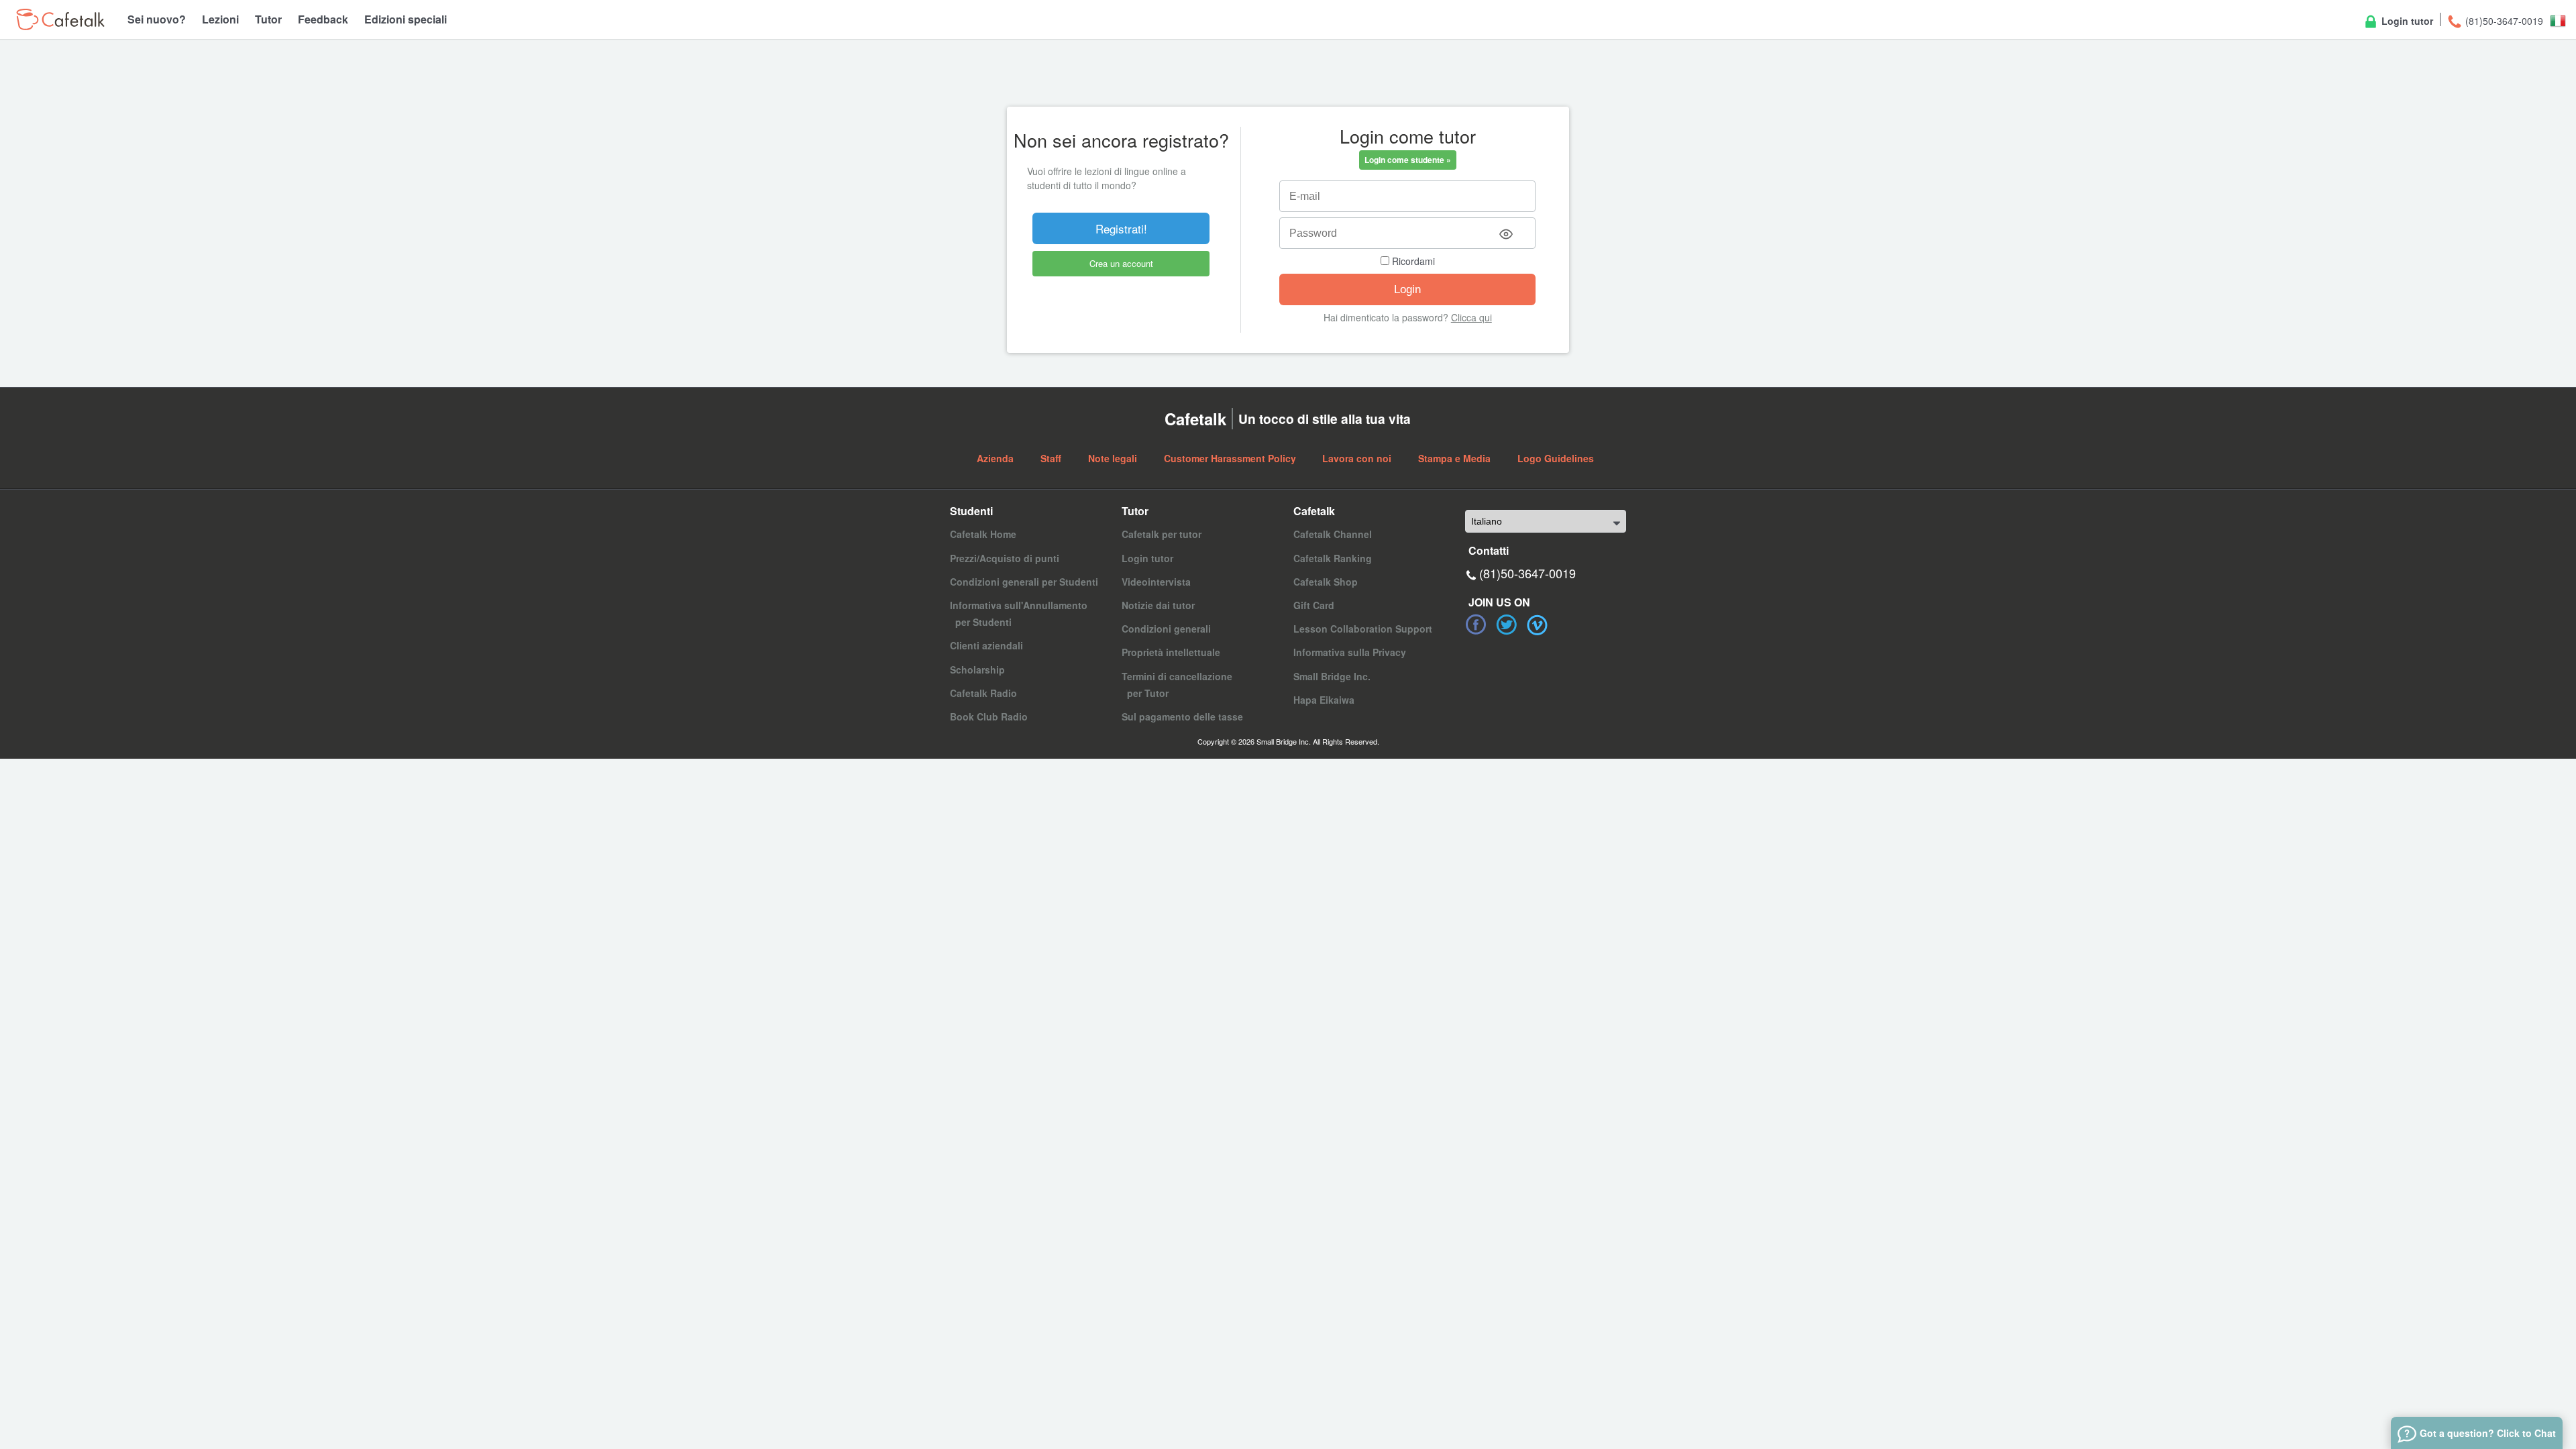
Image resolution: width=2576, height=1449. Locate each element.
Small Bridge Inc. (1332, 676)
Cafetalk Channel (1333, 534)
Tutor (268, 19)
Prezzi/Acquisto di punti (1005, 558)
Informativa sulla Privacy (1350, 652)
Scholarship (977, 669)
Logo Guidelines (1556, 458)
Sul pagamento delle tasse (1182, 716)
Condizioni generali (1166, 629)
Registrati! (1121, 228)
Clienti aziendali (986, 645)
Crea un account (1121, 263)
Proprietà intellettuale (1171, 652)
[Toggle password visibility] (1506, 234)
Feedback (323, 19)
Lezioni (220, 19)
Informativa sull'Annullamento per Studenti (1019, 613)
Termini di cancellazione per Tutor (1177, 685)
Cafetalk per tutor (1162, 534)
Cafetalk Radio (983, 693)
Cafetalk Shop (1326, 582)
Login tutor (2406, 21)
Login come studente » (1408, 160)
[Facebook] (1476, 625)
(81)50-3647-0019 (2503, 21)
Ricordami (1412, 261)
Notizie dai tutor (1158, 605)
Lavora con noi (1357, 458)
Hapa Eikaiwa (1324, 700)
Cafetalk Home (983, 534)
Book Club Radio (989, 716)
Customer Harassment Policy (1230, 458)
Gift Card (1314, 605)
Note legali (1113, 458)
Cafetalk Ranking (1333, 558)
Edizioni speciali (406, 19)
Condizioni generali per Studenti (1024, 582)
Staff (1051, 458)
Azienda (995, 458)
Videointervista (1156, 582)
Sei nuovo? (157, 19)
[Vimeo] (1538, 625)
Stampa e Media (1454, 458)
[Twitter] (1507, 625)
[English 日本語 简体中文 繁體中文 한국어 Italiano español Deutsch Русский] (1546, 521)
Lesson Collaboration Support (1363, 629)
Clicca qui (1471, 317)
